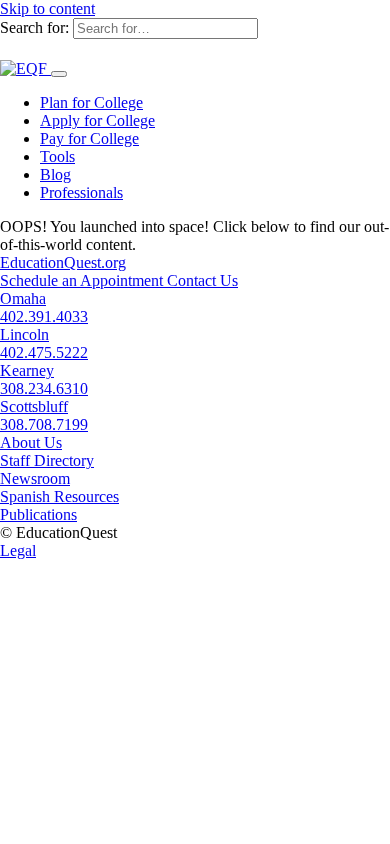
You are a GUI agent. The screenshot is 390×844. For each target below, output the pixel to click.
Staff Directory (47, 460)
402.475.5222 (44, 352)
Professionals (81, 192)
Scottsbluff (34, 406)
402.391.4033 (44, 316)
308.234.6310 (44, 388)
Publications (38, 514)
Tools (57, 156)
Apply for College (97, 120)
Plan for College (91, 102)
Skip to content (47, 8)
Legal (18, 550)
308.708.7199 (44, 424)
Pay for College (89, 138)
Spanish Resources (59, 496)
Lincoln (24, 334)
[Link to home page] (25, 68)
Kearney (27, 370)
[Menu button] (59, 74)
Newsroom (35, 478)
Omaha (23, 298)
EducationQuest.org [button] (63, 262)
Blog (55, 174)
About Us (31, 442)
